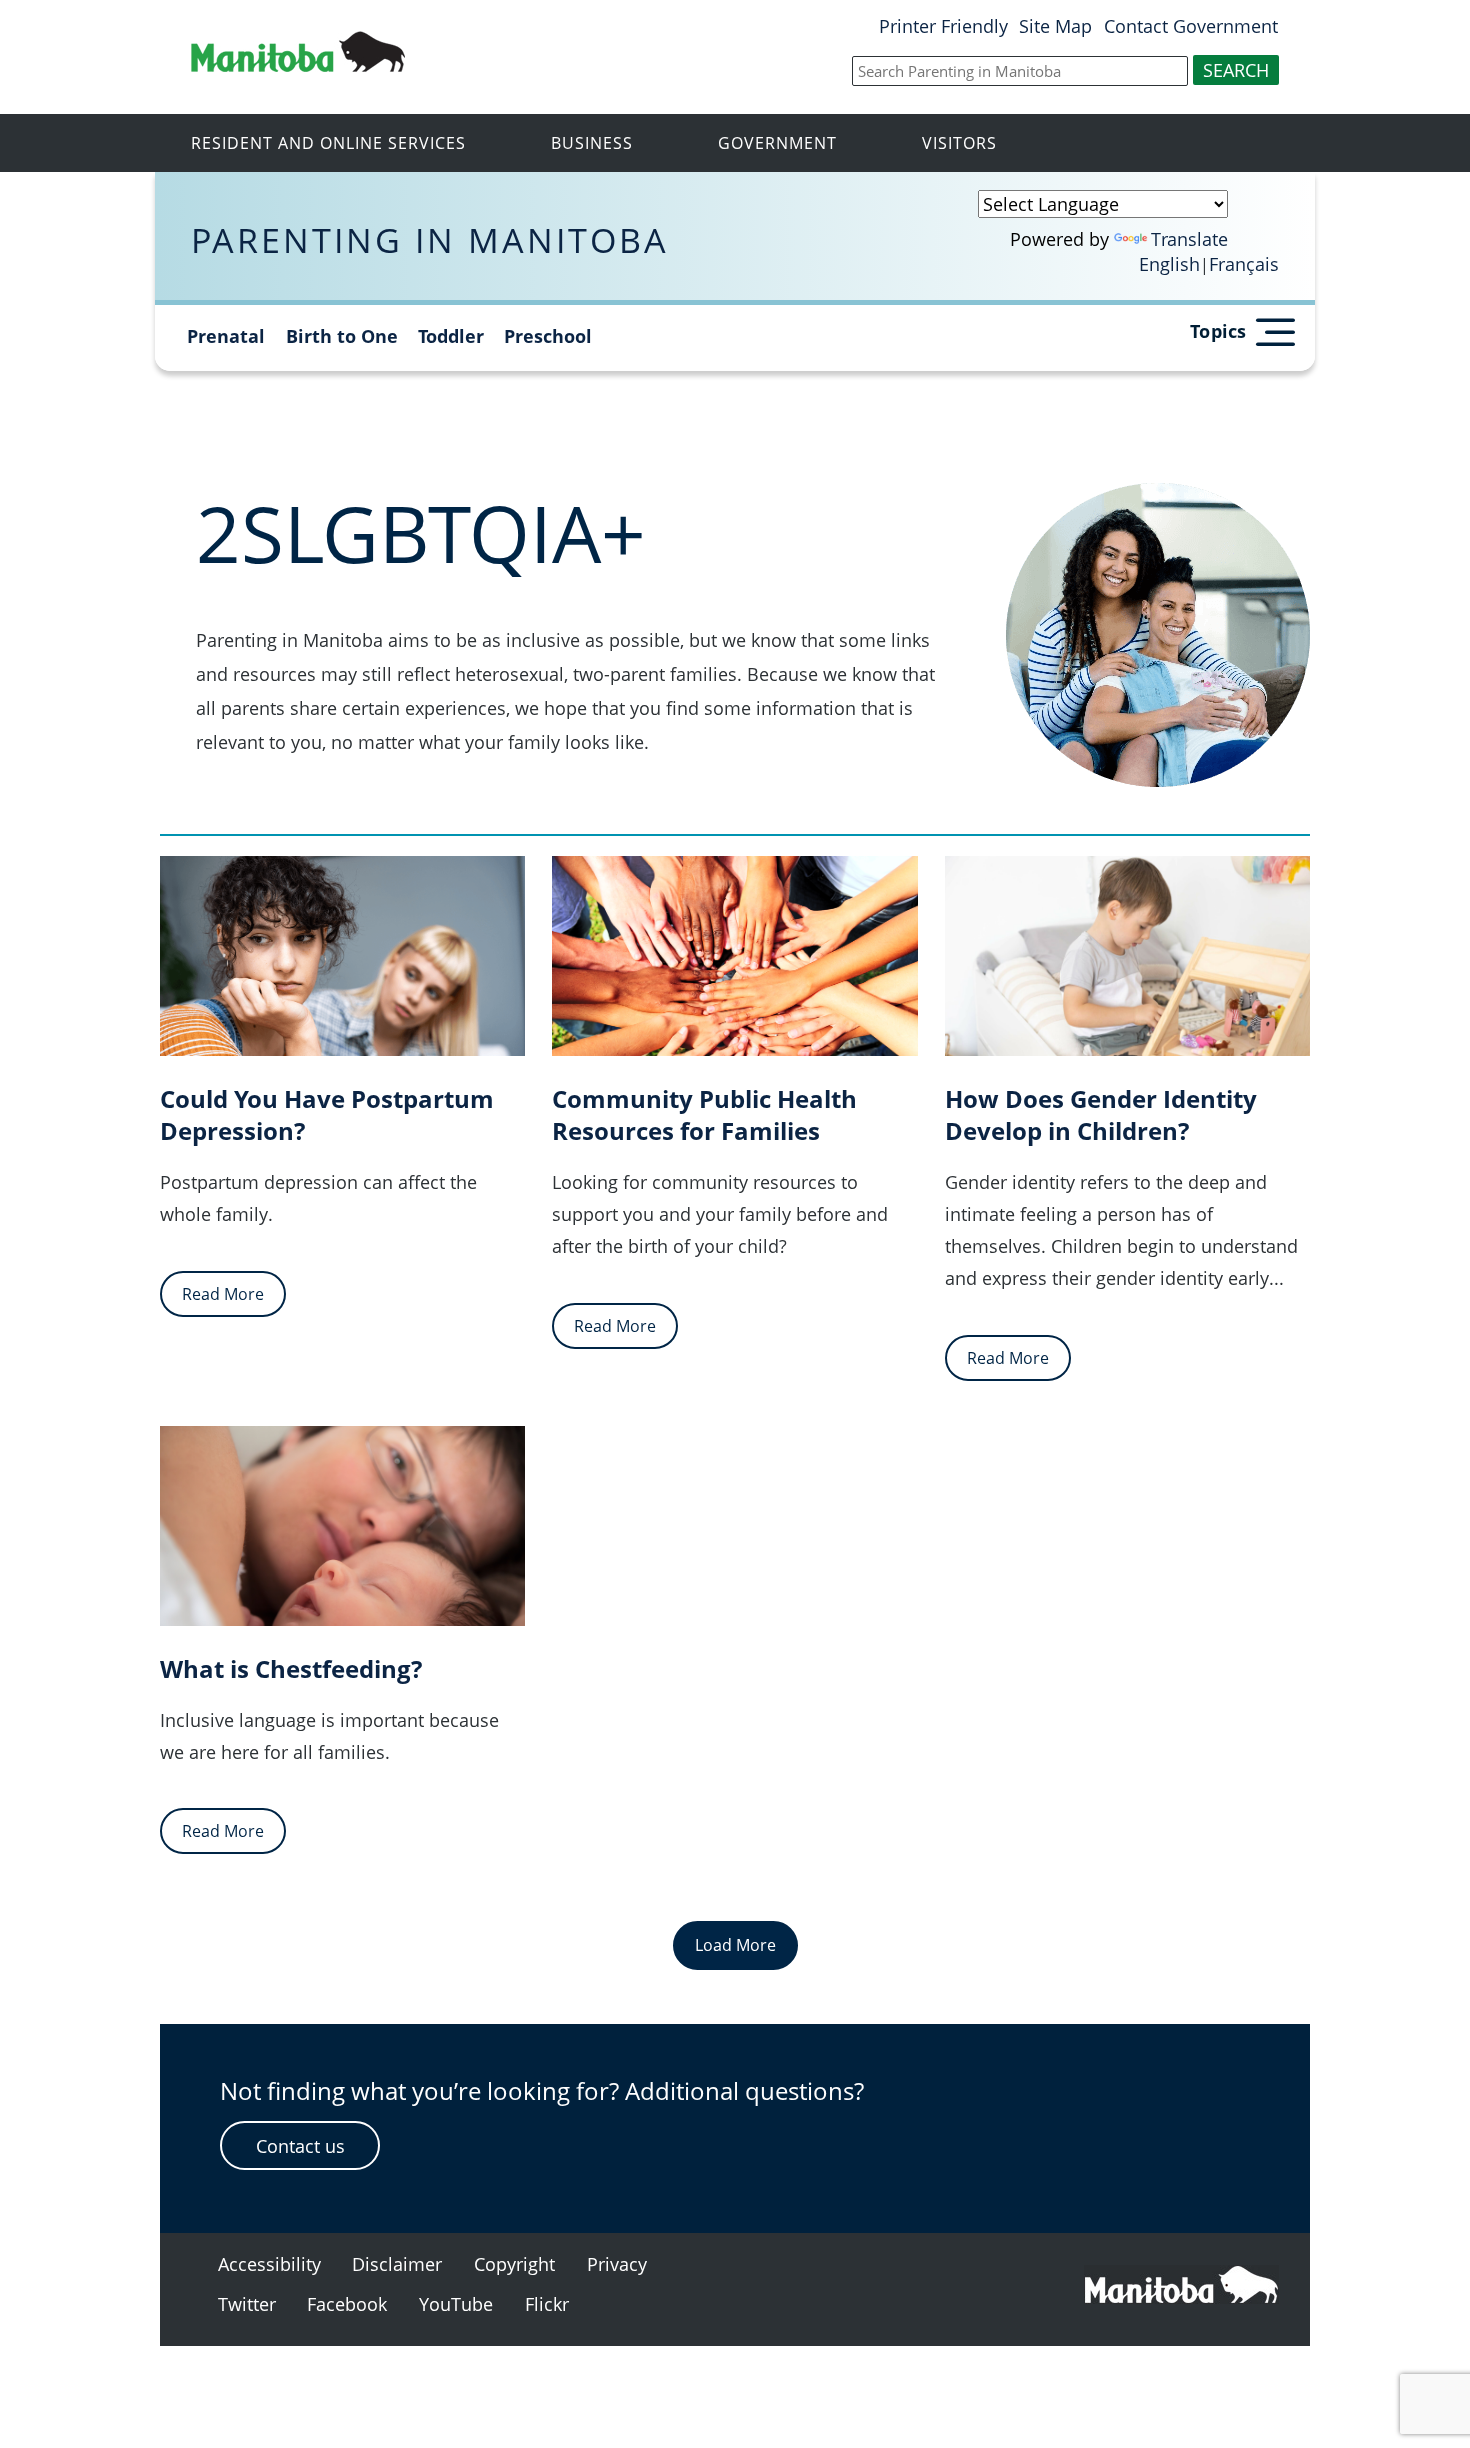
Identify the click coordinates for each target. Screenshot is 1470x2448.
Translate (1189, 239)
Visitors (959, 143)
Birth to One (342, 336)
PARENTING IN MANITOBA (430, 239)
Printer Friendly (943, 26)
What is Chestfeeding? (291, 1669)
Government (777, 143)
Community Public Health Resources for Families (704, 1115)
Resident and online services (328, 143)
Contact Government (1191, 26)
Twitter (247, 2304)
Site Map (1055, 26)
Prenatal (226, 336)
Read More (223, 1294)
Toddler (451, 336)
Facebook (347, 2304)
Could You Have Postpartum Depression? (327, 1115)
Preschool (548, 336)
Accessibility (269, 2264)
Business (592, 143)
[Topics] (1274, 328)
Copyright (514, 2264)
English (1169, 264)
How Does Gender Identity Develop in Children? (1101, 1115)
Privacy (617, 2264)
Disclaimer (397, 2264)
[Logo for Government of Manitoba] (298, 65)
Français (1244, 264)
